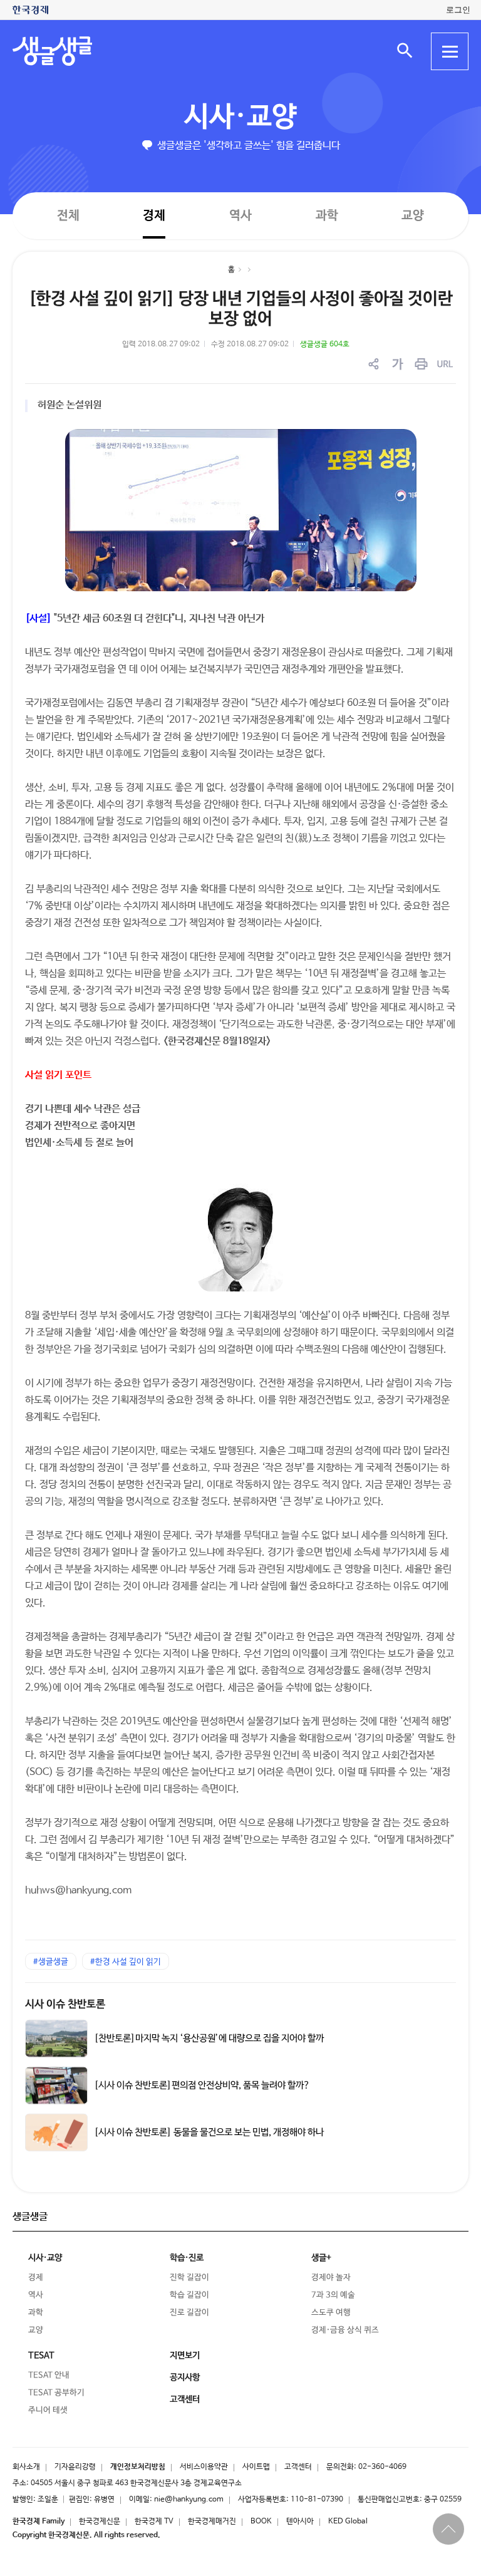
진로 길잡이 (189, 2313)
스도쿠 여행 (331, 2313)
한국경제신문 (100, 2522)
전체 (68, 215)
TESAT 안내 (49, 2375)
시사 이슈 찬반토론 (65, 2004)
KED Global (348, 2522)
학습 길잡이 (189, 2295)
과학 (327, 216)
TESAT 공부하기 (56, 2393)
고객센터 (298, 2467)
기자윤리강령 (75, 2467)
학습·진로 (187, 2258)
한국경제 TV (154, 2522)
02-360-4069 (382, 2467)
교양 (413, 216)
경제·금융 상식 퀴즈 (345, 2330)
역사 (240, 215)
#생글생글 (51, 1962)
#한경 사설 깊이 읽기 (126, 1962)
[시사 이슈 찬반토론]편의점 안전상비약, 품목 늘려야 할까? (202, 2086)
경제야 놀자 (331, 2278)
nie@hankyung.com (189, 2500)
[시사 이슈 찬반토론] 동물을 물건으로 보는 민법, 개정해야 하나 (209, 2133)
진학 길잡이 (189, 2278)
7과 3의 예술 (333, 2295)
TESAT (41, 2356)
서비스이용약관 (204, 2467)
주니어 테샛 (48, 2410)
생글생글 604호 (325, 344)
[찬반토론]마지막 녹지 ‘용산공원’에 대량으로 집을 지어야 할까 (209, 2039)
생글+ (321, 2258)
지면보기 (185, 2356)
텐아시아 (300, 2522)
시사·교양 (240, 117)
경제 (154, 215)
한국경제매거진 (212, 2522)
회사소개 (26, 2467)
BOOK (261, 2522)
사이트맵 (256, 2467)
